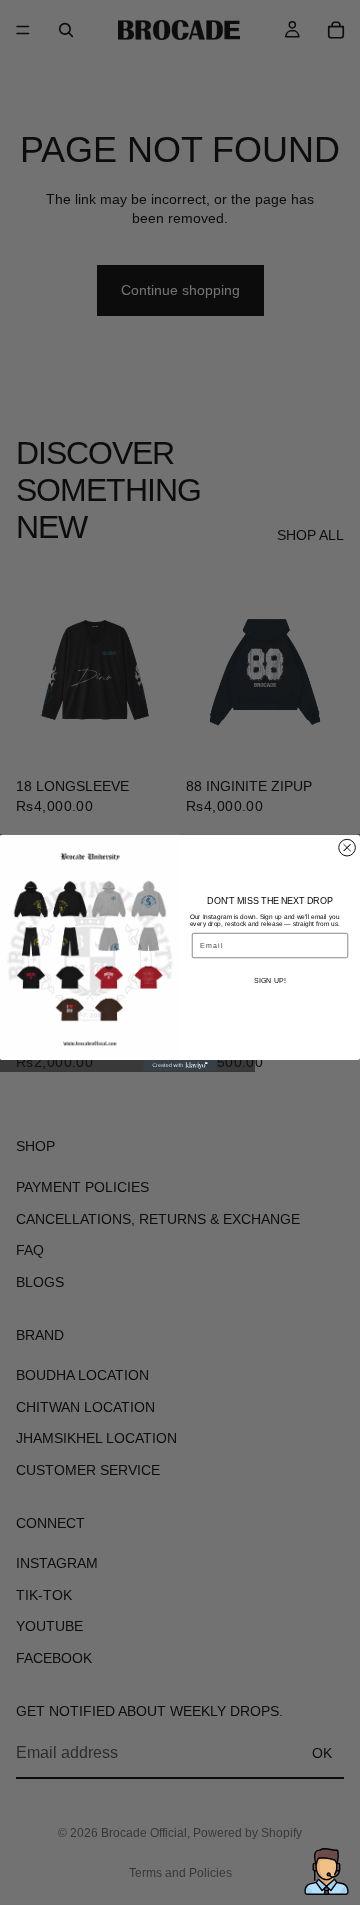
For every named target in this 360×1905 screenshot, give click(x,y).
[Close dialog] (347, 847)
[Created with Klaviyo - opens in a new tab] (180, 1064)
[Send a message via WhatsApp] (326, 1871)
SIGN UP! (270, 980)
